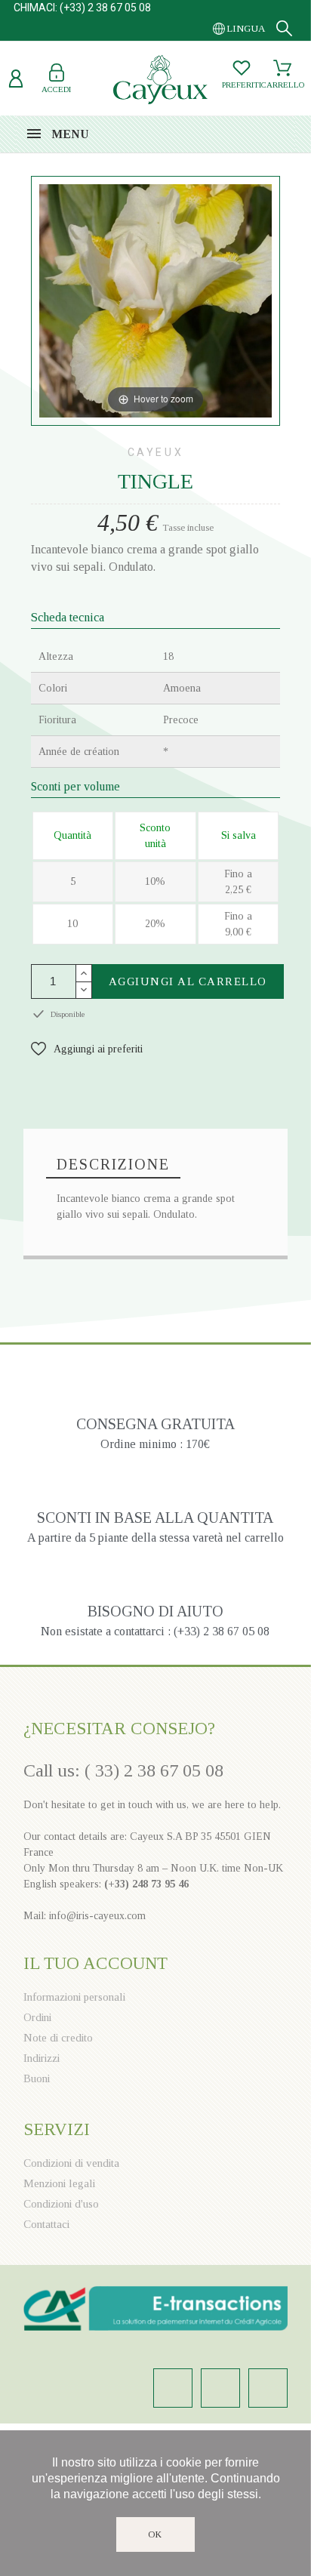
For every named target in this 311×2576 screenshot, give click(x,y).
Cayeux (156, 452)
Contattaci (46, 2224)
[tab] (113, 1165)
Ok (156, 2534)
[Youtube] (268, 2388)
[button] (87, 1049)
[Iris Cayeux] (160, 82)
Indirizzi (42, 2058)
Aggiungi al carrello (188, 981)
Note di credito (58, 2038)
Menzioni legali (59, 2183)
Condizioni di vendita (71, 2163)
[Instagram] (173, 2388)
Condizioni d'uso (61, 2204)
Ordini (37, 2017)
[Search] (284, 28)
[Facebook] (220, 2388)
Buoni (37, 2078)
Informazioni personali (74, 1997)
